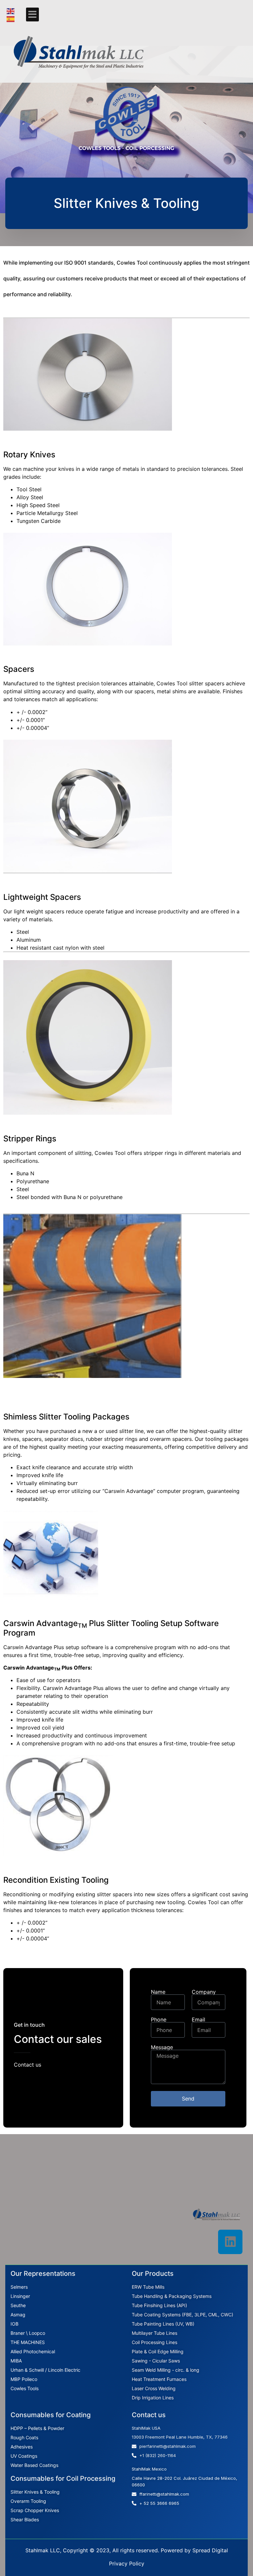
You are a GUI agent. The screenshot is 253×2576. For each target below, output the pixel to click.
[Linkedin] (230, 2242)
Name (158, 1992)
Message (162, 2047)
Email (198, 2019)
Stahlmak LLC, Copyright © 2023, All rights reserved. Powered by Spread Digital (127, 2550)
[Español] (11, 18)
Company (204, 1992)
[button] (32, 14)
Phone (159, 2019)
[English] (11, 11)
